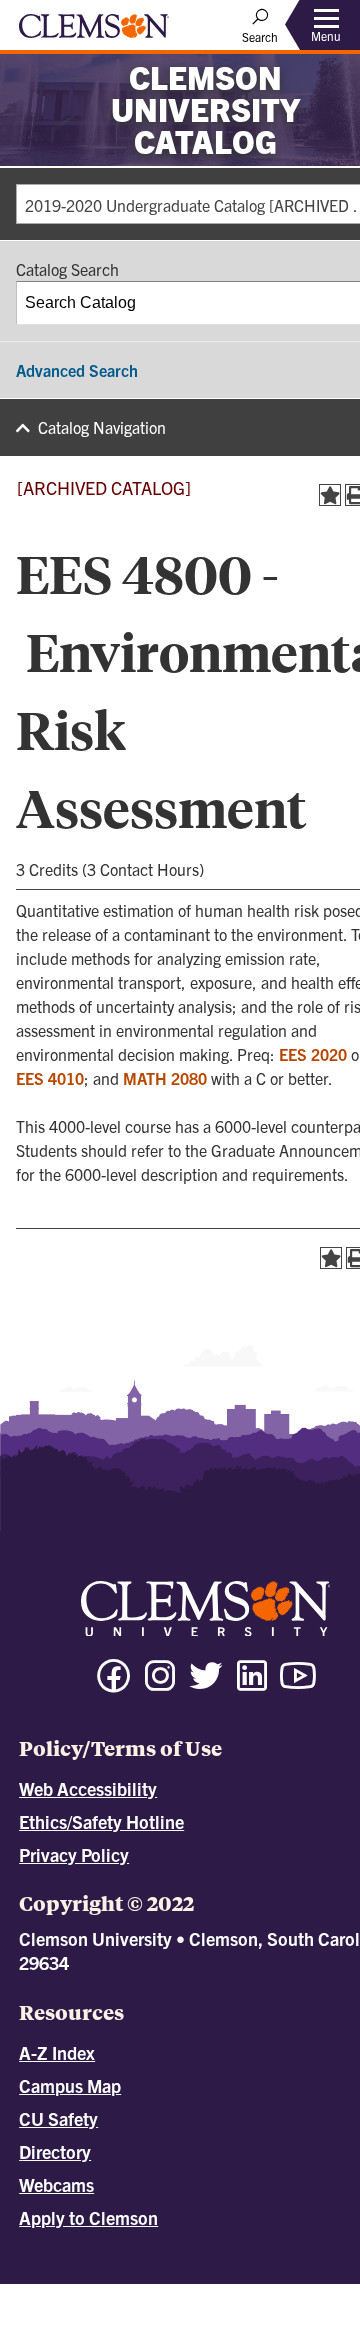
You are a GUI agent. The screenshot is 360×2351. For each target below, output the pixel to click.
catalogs (118, 2293)
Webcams (56, 2184)
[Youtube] (298, 1684)
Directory (55, 2151)
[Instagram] (160, 1684)
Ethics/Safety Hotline (101, 1821)
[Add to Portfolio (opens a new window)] (330, 495)
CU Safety (58, 2118)
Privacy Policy (74, 1854)
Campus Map (70, 2085)
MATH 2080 (165, 1078)
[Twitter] (206, 1684)
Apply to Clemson (88, 2217)
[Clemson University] (94, 33)
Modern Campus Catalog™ (245, 2311)
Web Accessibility (88, 1788)
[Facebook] (114, 1684)
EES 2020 (313, 1054)
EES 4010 (50, 1078)
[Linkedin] (252, 1684)
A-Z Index (57, 2052)
